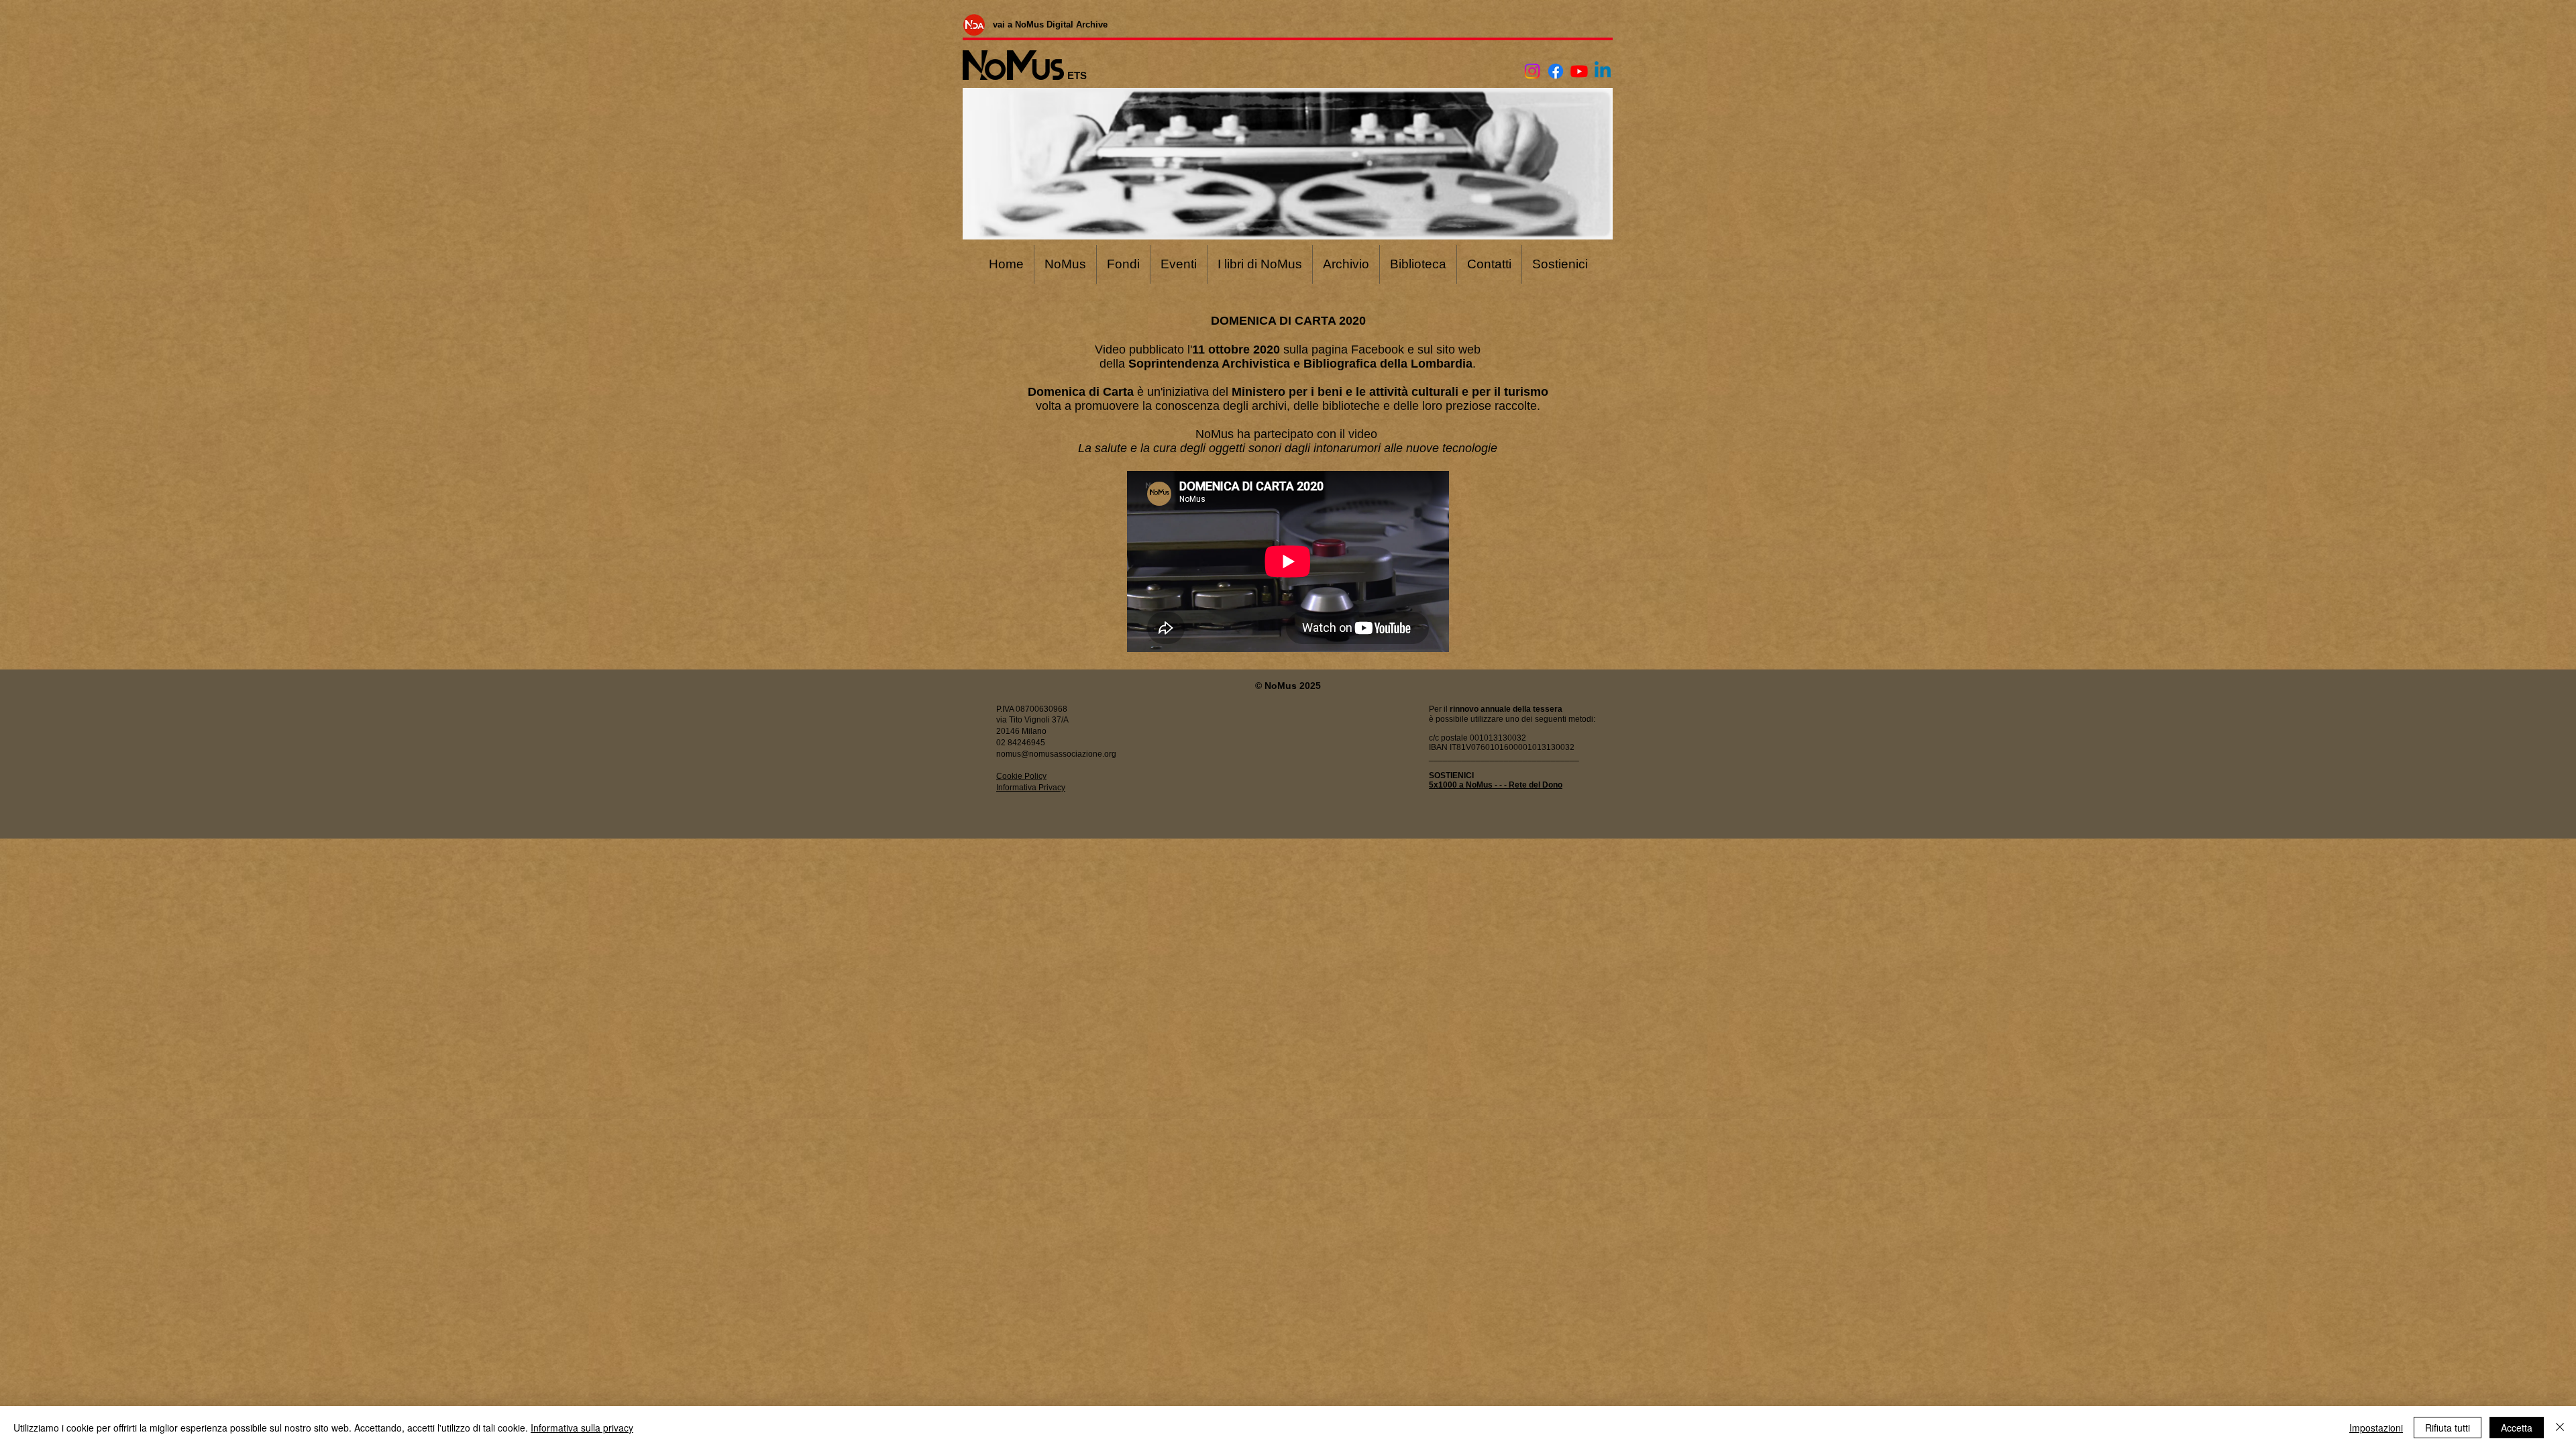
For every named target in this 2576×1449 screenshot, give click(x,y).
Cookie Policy (1021, 776)
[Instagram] (1532, 71)
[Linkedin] (1603, 71)
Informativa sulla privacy (582, 1428)
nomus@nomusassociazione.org (1056, 754)
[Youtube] (1579, 71)
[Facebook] (1556, 71)
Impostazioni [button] (2376, 1428)
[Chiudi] (2560, 1428)
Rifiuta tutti (2448, 1428)
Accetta (2517, 1428)
